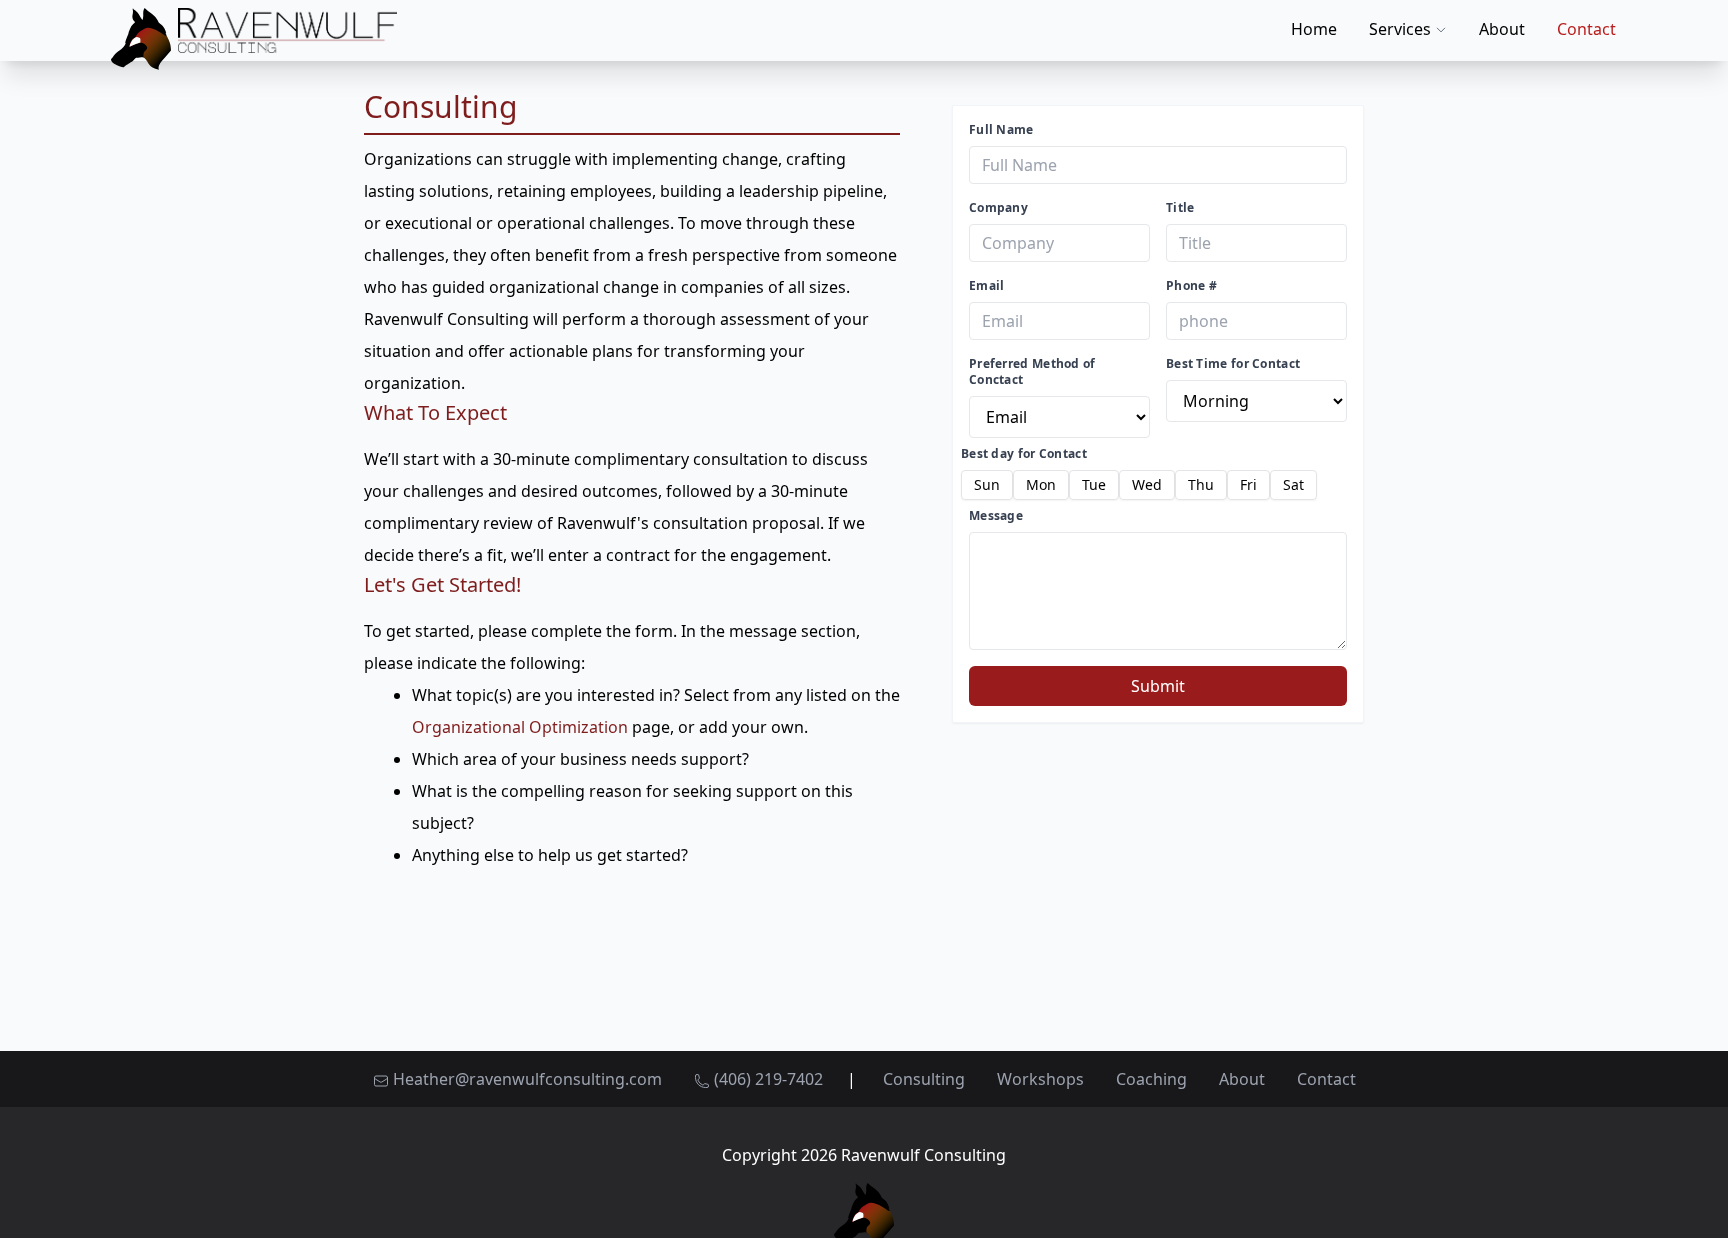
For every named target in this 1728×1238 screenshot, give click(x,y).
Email (987, 286)
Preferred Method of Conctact (1032, 372)
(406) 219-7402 (766, 1079)
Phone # (1191, 286)
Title (1180, 208)
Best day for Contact (1024, 454)
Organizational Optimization (520, 727)
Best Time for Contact (1233, 364)
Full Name (1001, 130)
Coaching (1151, 1079)
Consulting (924, 1079)
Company (998, 208)
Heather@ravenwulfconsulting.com (527, 1079)
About (1502, 29)
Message (996, 516)
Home (1314, 29)
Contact (1586, 29)
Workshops (1040, 1079)
